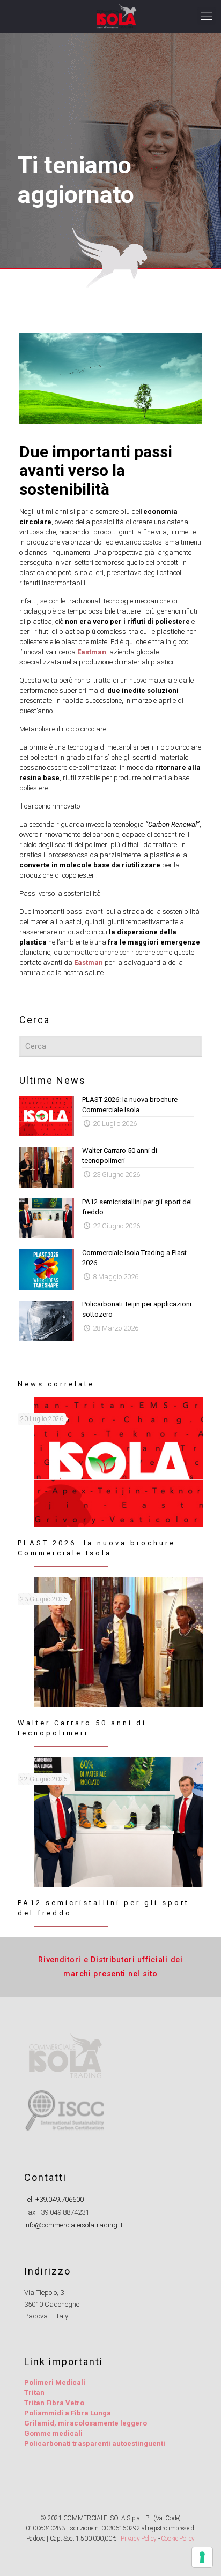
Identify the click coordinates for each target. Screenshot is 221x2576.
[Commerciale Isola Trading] (116, 16)
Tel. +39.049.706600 (54, 2199)
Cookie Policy (178, 2539)
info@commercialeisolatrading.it (73, 2225)
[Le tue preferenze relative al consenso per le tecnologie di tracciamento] (202, 2557)
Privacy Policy (139, 2539)
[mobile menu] (207, 16)
